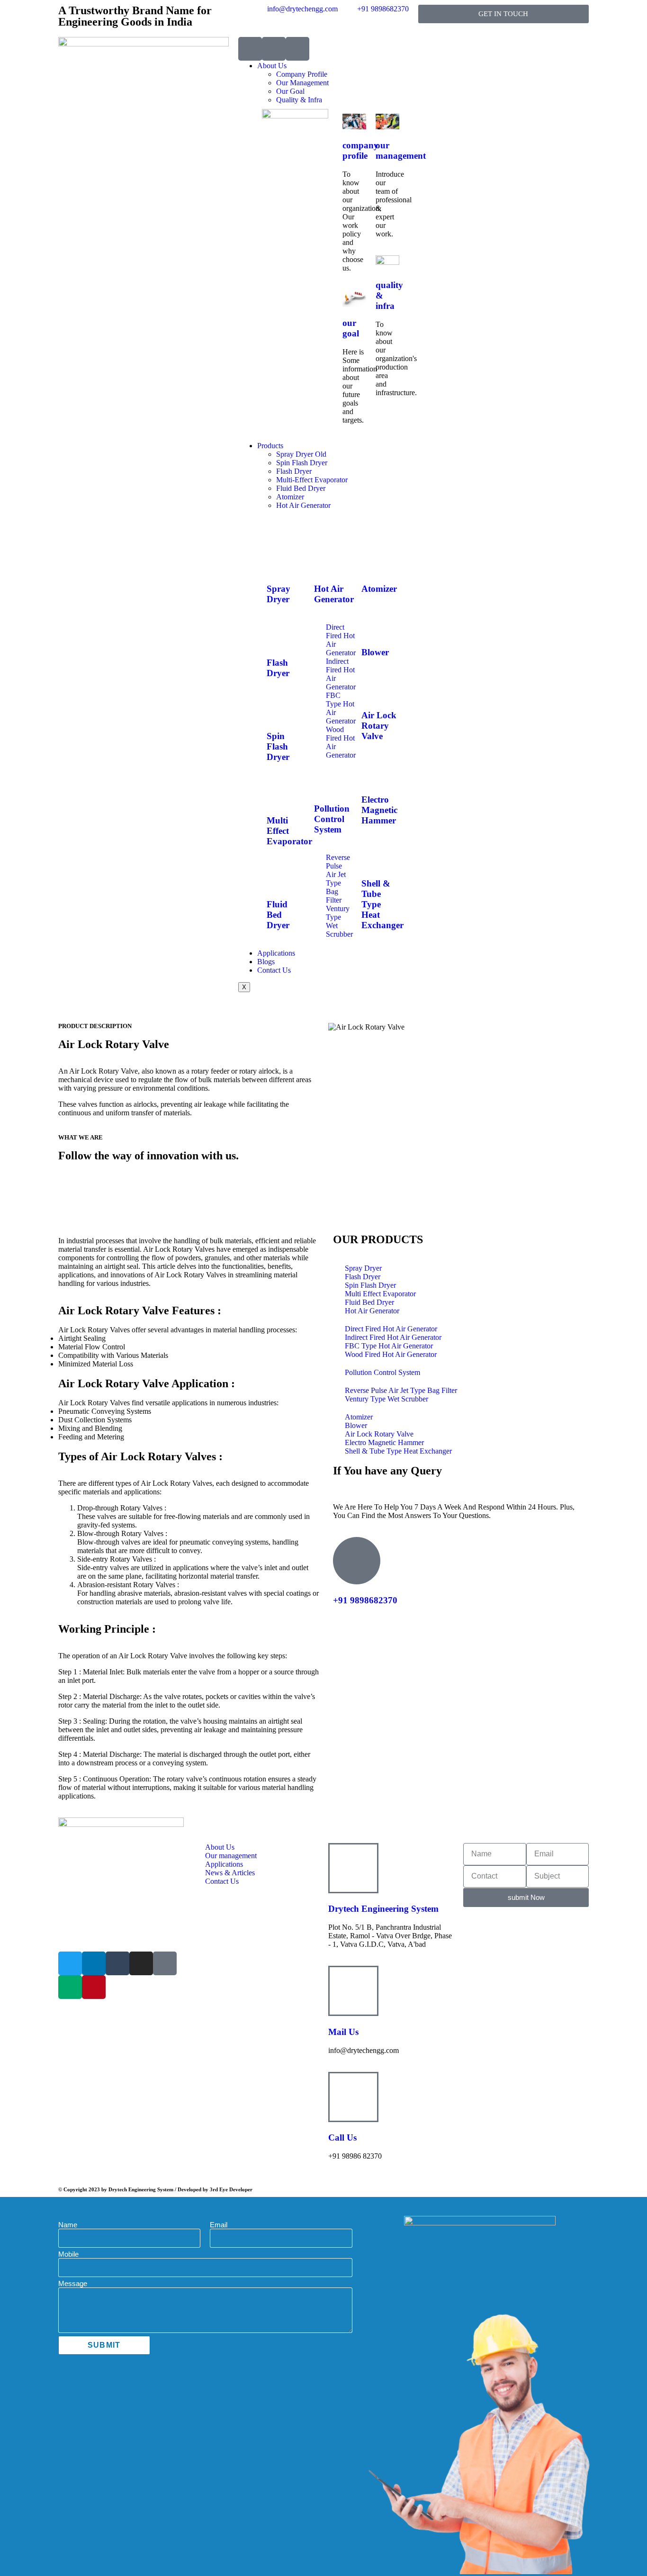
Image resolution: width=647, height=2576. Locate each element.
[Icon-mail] (297, 49)
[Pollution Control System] (326, 781)
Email (219, 2225)
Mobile (68, 2254)
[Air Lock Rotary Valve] (373, 688)
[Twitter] (70, 1963)
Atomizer (290, 497)
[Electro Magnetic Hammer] (373, 772)
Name (68, 2225)
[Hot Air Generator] (326, 561)
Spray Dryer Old (301, 454)
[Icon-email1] (274, 49)
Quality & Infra (299, 100)
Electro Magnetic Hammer (379, 810)
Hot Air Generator (303, 505)
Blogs (266, 962)
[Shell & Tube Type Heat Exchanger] (373, 856)
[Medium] (70, 1987)
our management (401, 150)
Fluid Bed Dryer (301, 488)
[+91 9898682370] (357, 1561)
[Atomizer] (373, 561)
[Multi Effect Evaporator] (279, 793)
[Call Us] (353, 2097)
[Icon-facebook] (165, 1963)
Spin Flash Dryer (302, 463)
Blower (375, 652)
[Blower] (373, 624)
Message (73, 2283)
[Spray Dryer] (279, 561)
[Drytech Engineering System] (353, 1868)
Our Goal (290, 91)
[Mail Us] (353, 1991)
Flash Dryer (294, 471)
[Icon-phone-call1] (250, 49)
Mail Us (343, 2032)
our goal (351, 328)
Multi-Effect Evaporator (312, 480)
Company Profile (302, 74)
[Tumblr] (117, 1963)
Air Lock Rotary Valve (379, 726)
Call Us (342, 2138)
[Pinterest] (94, 1987)
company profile (360, 150)
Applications (276, 953)
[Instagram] (141, 1963)
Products (270, 446)
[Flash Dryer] (279, 635)
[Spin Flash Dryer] (279, 709)
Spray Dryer (279, 594)
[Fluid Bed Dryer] (279, 877)
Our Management (302, 83)
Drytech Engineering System (383, 1909)
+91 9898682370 (365, 1600)
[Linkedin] (94, 1963)
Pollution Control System (332, 819)
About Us (272, 66)
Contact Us (274, 970)
